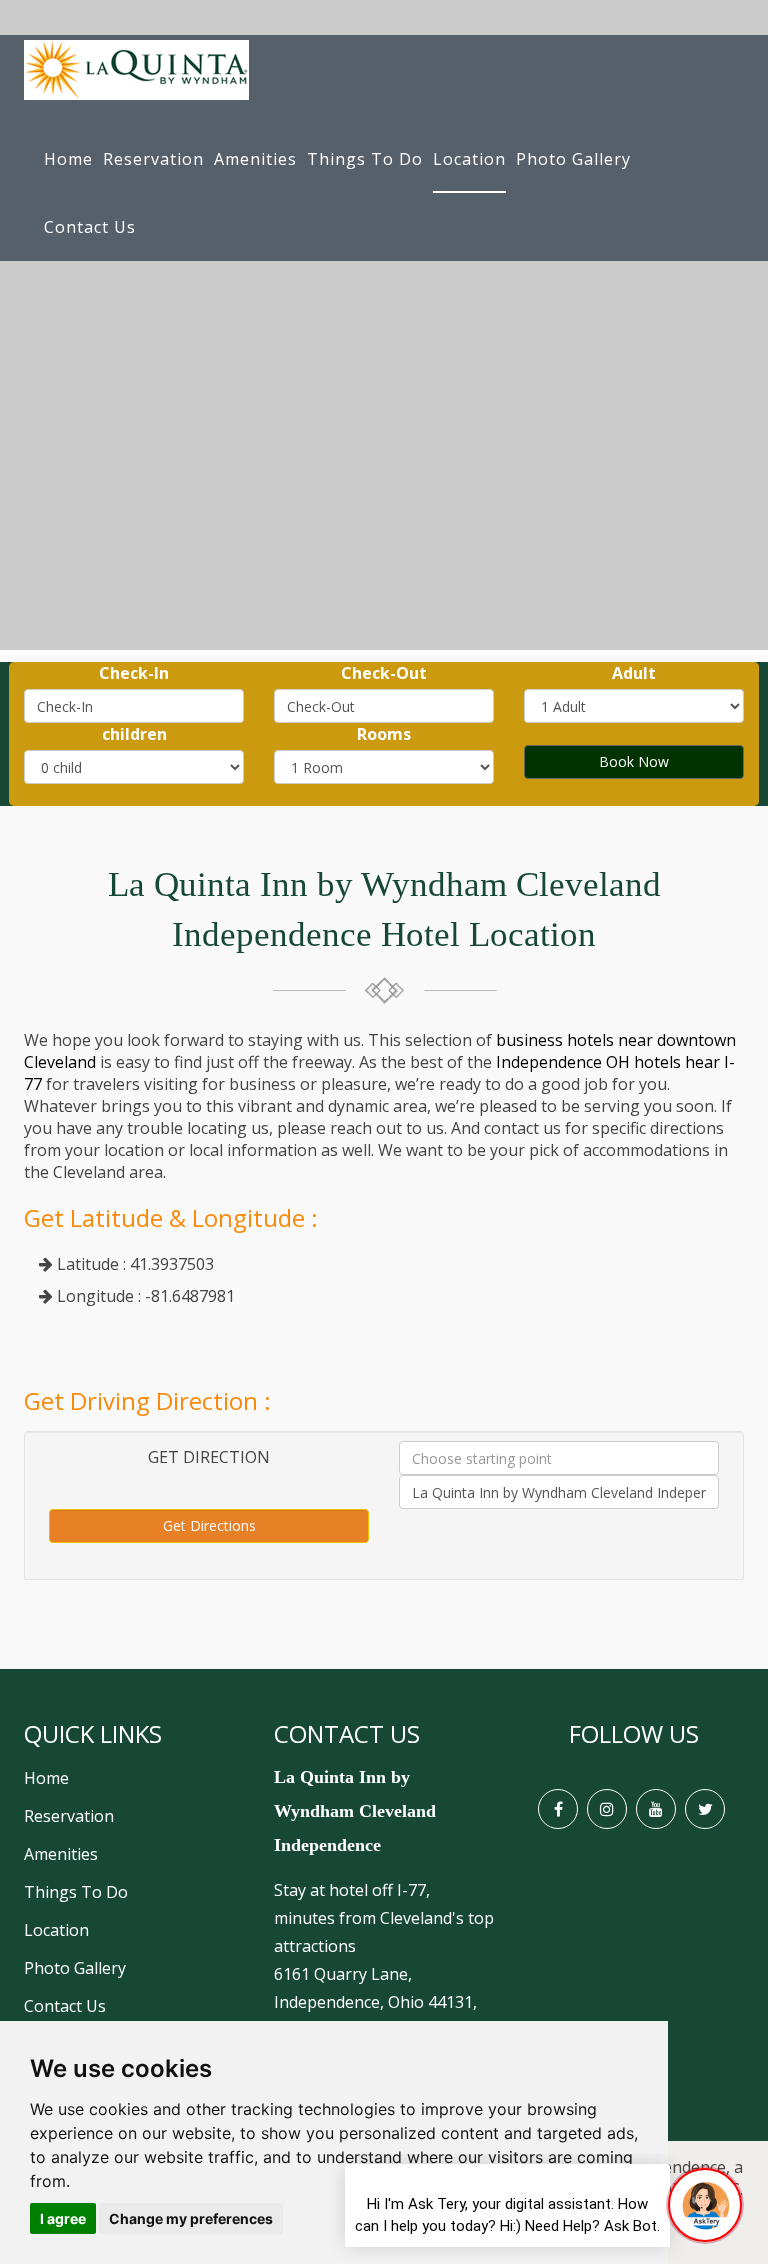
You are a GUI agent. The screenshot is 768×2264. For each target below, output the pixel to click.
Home (68, 159)
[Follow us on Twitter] (705, 1809)
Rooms (384, 734)
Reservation (153, 159)
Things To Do (365, 159)
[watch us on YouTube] (656, 1809)
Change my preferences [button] (191, 2218)
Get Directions (209, 1525)
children (134, 734)
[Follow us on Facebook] (558, 1809)
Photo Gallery (573, 159)
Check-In (134, 673)
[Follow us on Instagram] (607, 1809)
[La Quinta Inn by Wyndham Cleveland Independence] (136, 80)
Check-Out (384, 673)
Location (469, 159)
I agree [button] (63, 2218)
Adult (634, 673)
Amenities (255, 159)
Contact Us (90, 227)
